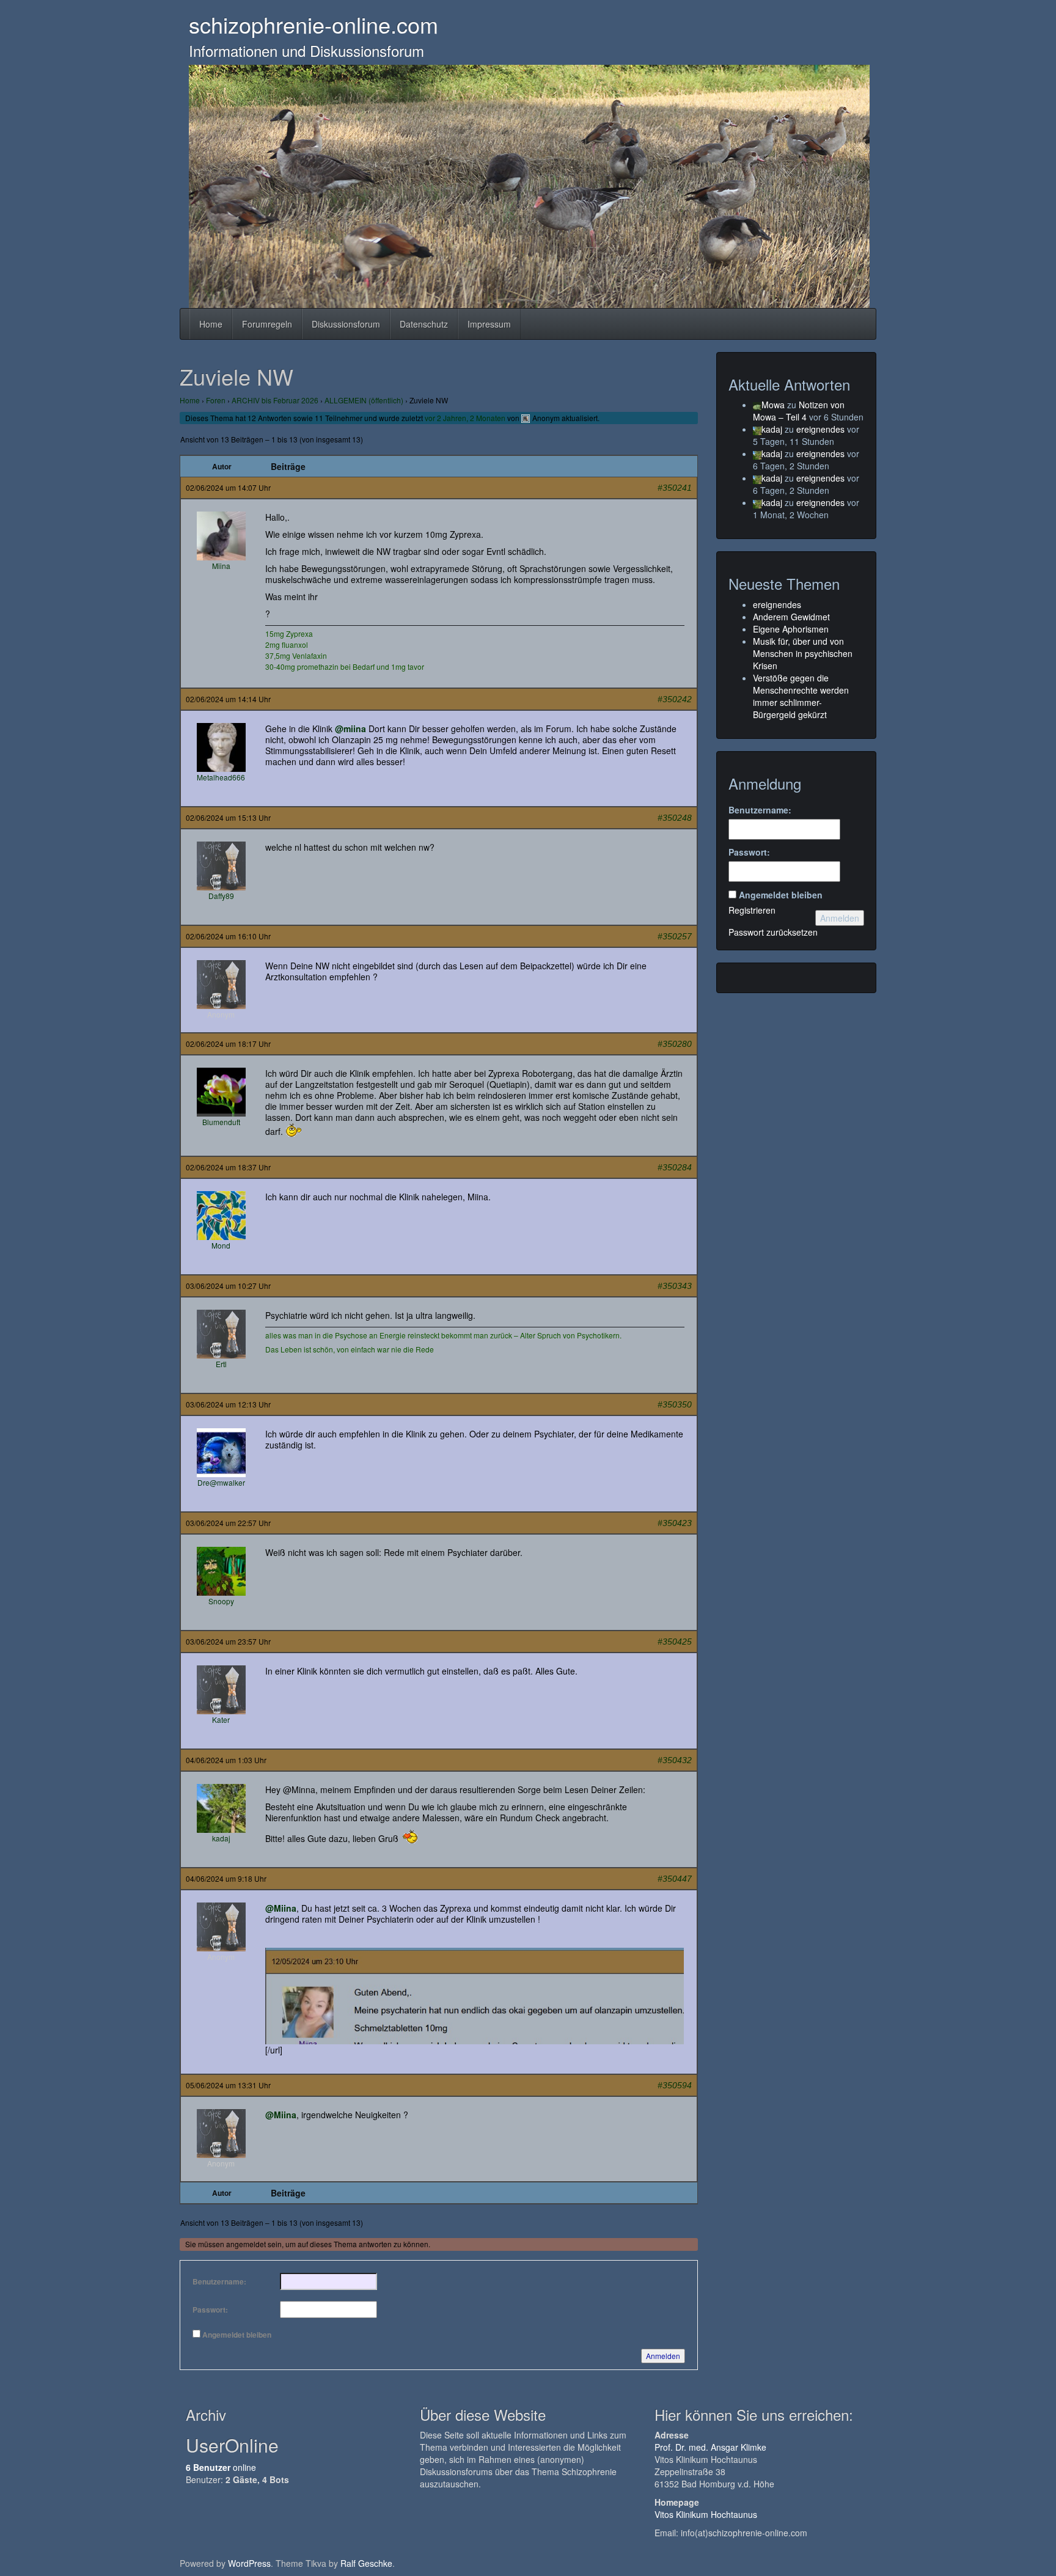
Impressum (489, 324)
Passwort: (210, 2310)
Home (211, 324)
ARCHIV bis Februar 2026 (275, 400)
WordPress (249, 2563)
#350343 (675, 1286)
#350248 (675, 818)
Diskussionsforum (346, 324)
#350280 (675, 1044)
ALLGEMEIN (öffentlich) (364, 400)
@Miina (281, 1908)
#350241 (675, 488)
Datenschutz (424, 324)
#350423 (675, 1523)
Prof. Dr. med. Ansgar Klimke (710, 2447)
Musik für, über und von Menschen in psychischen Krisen (803, 653)
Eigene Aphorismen (791, 629)
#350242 (675, 699)
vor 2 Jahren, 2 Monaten (465, 418)
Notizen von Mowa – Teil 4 (799, 411)
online (221, 2467)
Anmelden (663, 2356)
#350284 (675, 1167)
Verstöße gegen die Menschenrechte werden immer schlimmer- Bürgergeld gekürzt (801, 696)
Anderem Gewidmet (791, 617)
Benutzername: (219, 2281)
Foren (216, 400)
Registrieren (752, 910)
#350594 (675, 2085)
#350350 (675, 1404)
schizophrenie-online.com (313, 24)
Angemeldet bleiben (237, 2335)
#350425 (675, 1642)
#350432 (675, 1760)
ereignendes (820, 429)
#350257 (675, 936)
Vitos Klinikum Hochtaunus (706, 2514)
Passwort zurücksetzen (773, 932)
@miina (350, 728)
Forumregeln (267, 324)
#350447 (675, 1879)
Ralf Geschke (366, 2563)
